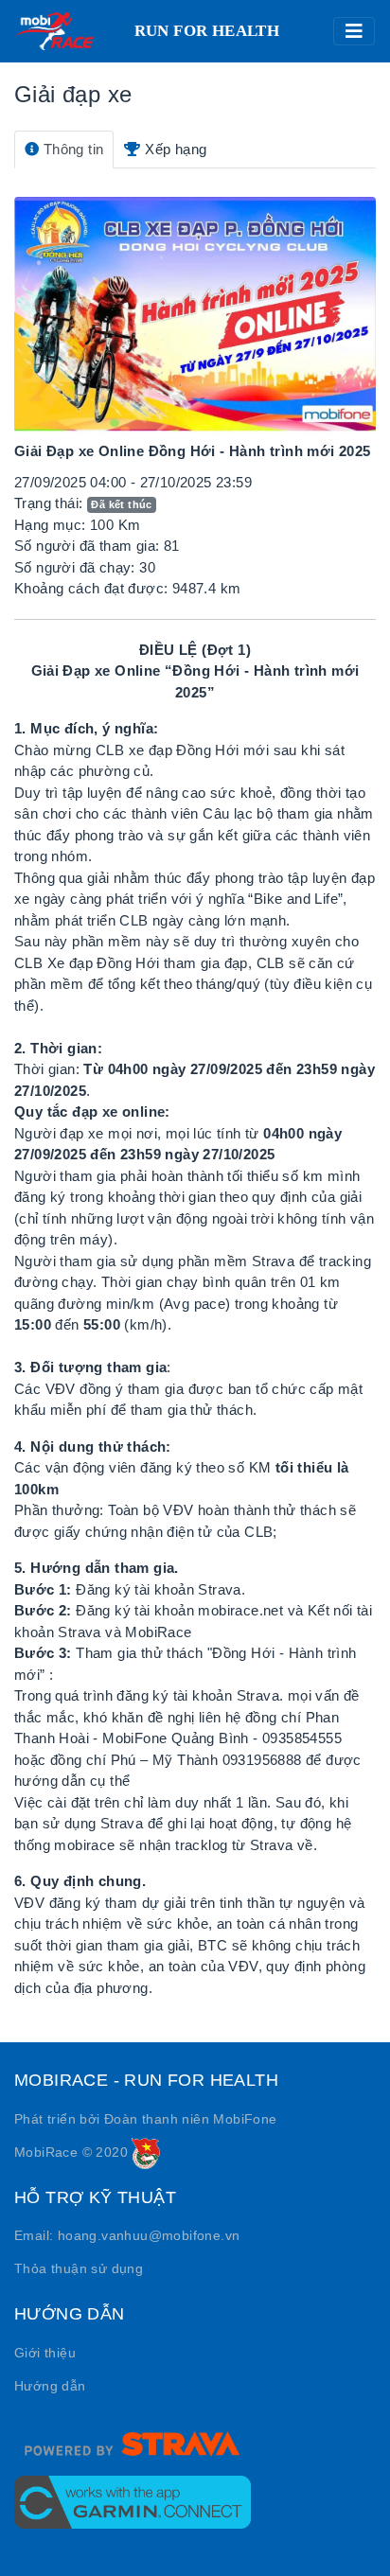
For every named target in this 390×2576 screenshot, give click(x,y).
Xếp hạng (174, 149)
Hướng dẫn (50, 2386)
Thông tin (71, 149)
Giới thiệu (45, 2353)
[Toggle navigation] (354, 31)
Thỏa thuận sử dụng (79, 2268)
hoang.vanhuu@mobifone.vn (149, 2235)
